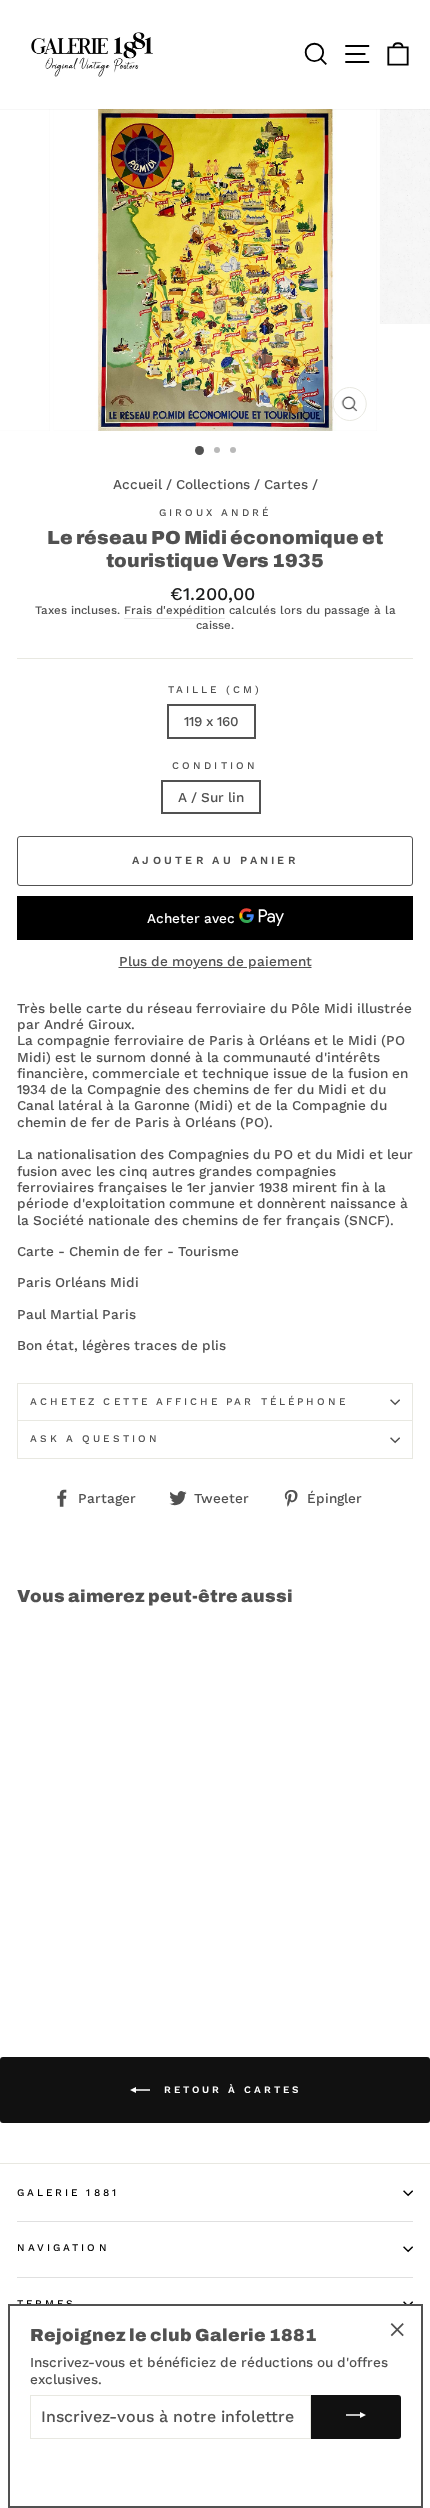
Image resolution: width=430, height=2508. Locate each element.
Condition (215, 765)
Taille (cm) (215, 689)
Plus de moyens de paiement (215, 961)
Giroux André (215, 512)
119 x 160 (211, 721)
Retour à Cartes (229, 2089)
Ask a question (95, 1438)
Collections (213, 484)
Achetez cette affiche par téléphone (189, 1401)
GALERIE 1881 (68, 2192)
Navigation (63, 2247)
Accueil (137, 484)
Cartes (286, 484)
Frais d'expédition (174, 610)
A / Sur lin (211, 797)
